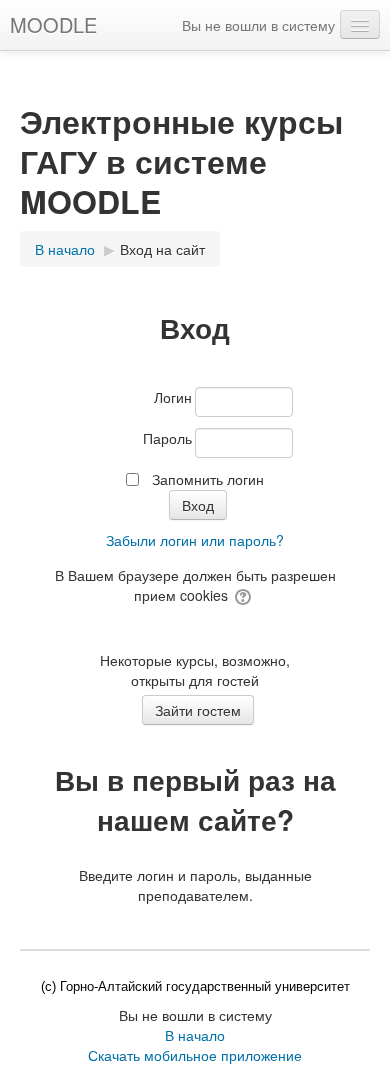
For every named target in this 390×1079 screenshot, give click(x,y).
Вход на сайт (162, 249)
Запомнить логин (208, 479)
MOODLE (53, 24)
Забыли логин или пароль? (195, 540)
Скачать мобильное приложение (195, 1055)
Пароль (167, 438)
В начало (195, 1035)
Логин (173, 397)
